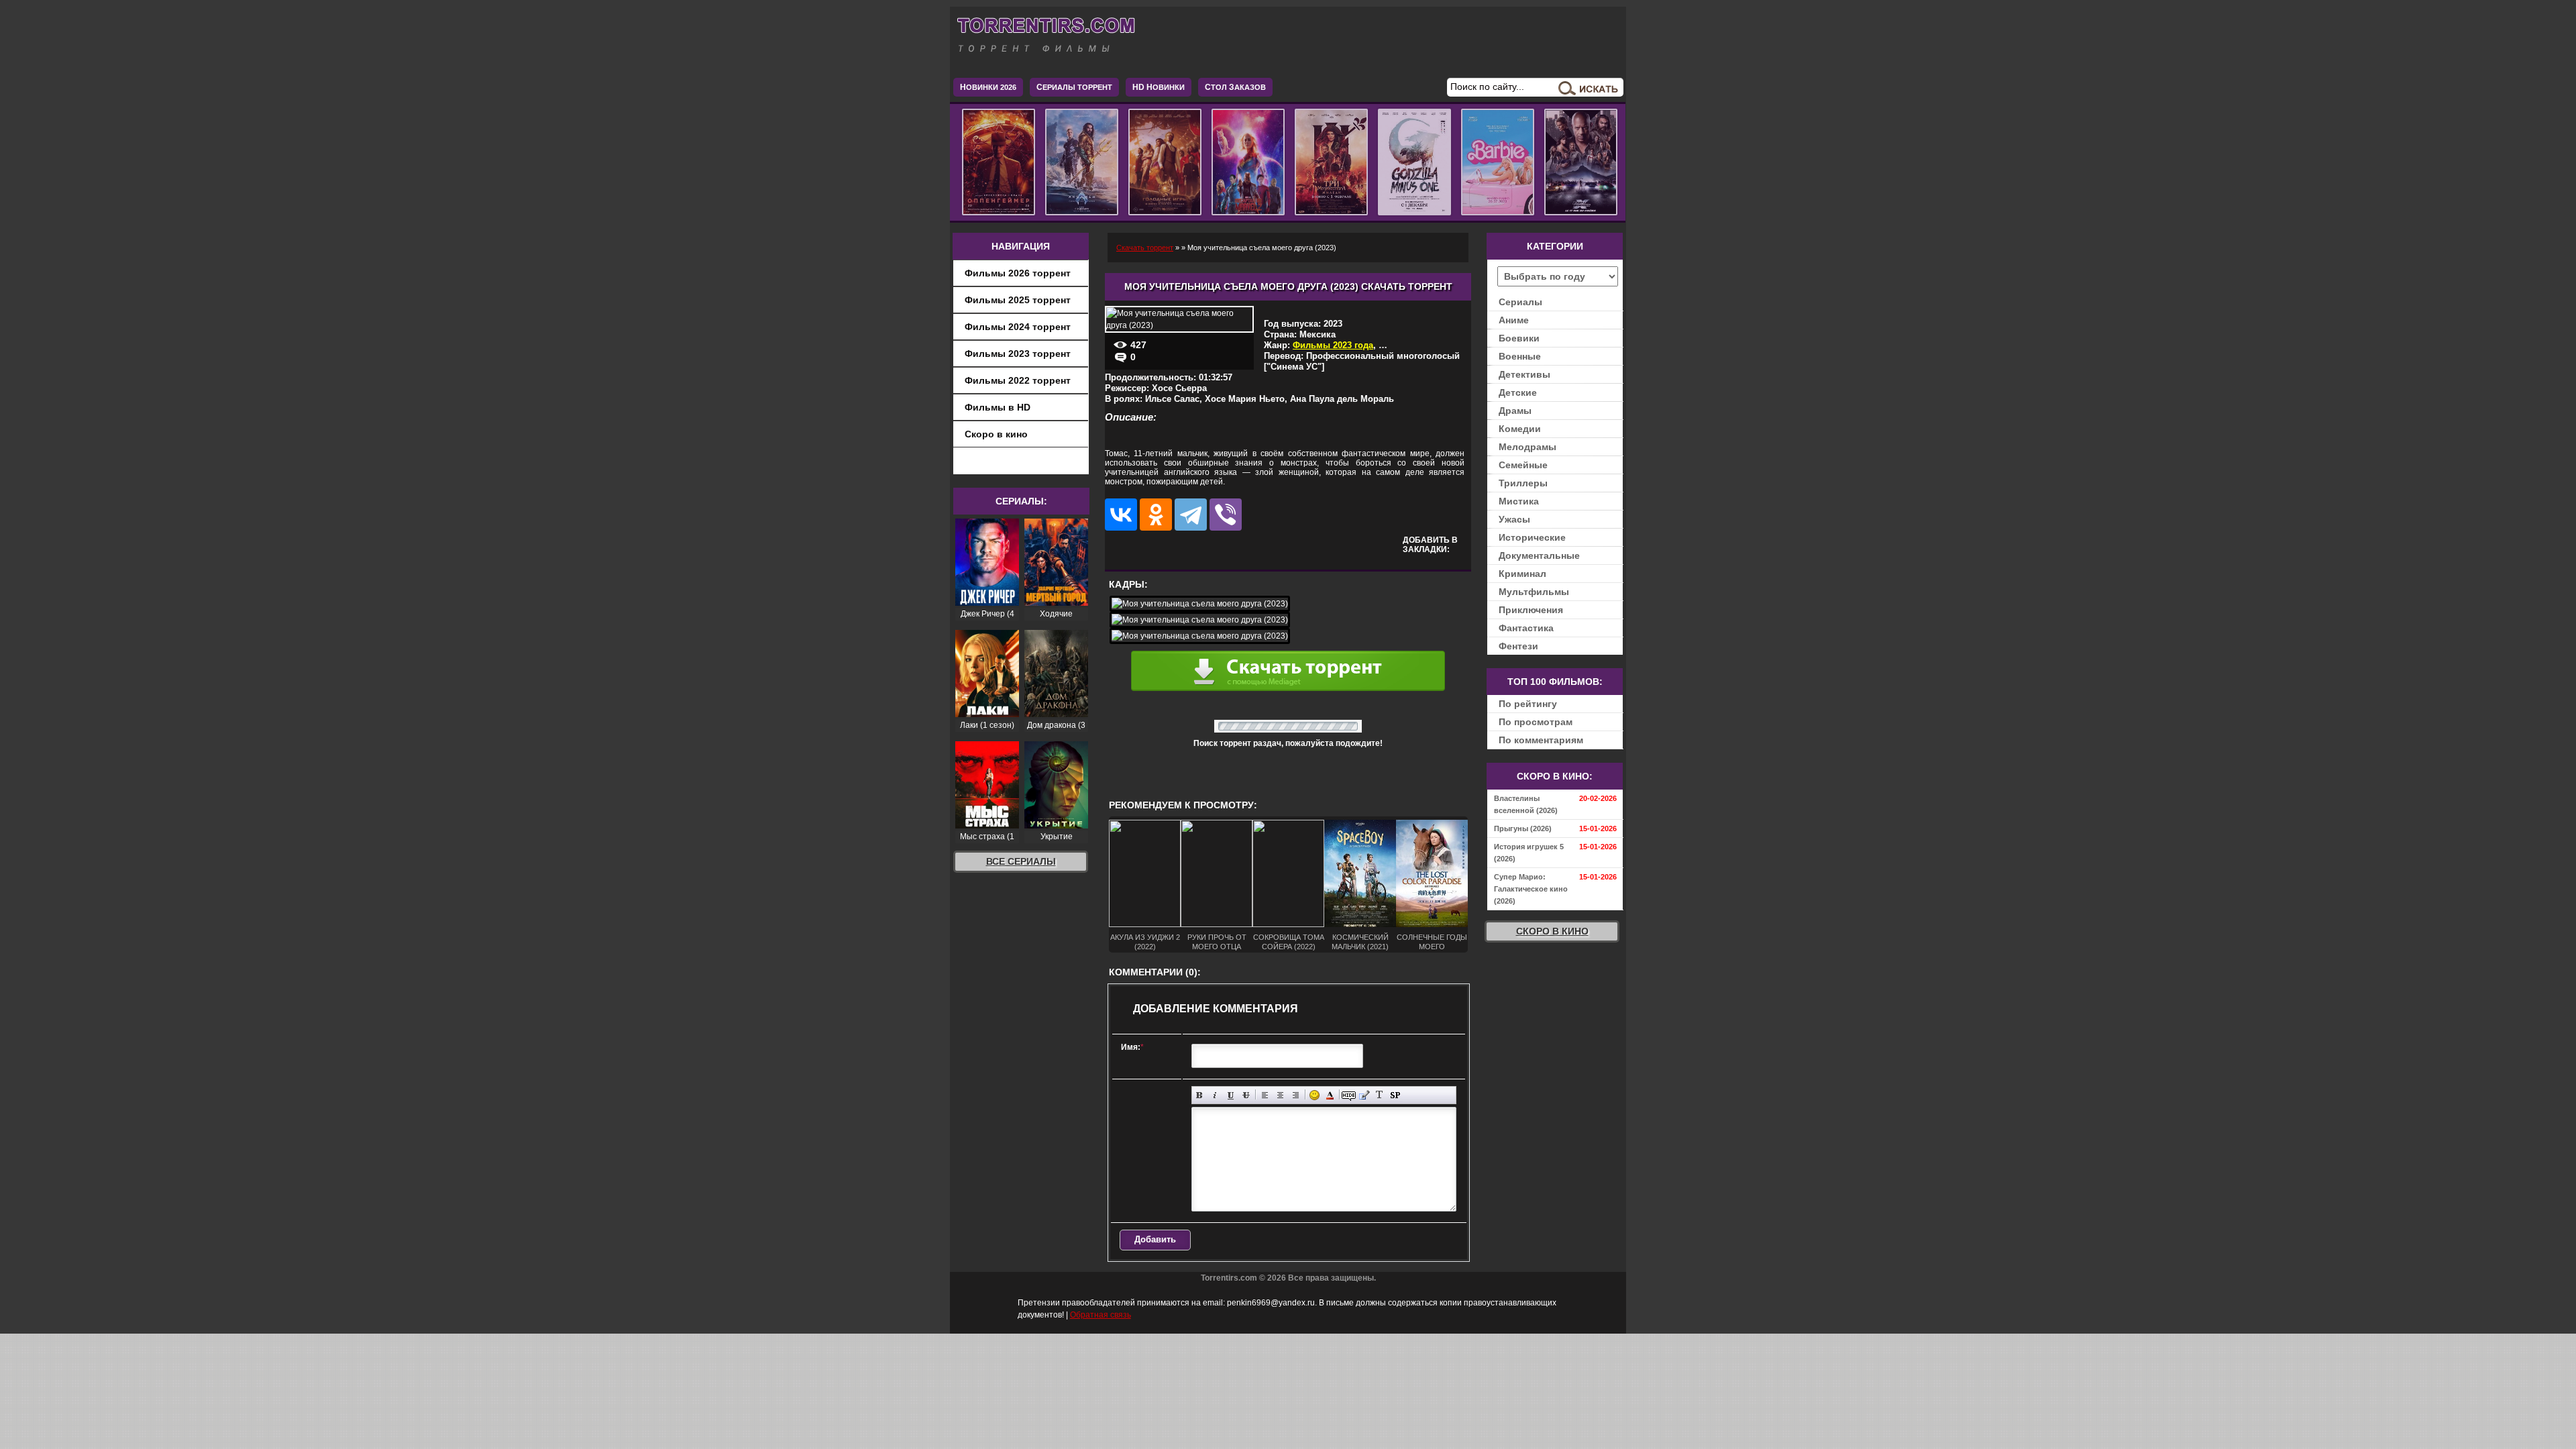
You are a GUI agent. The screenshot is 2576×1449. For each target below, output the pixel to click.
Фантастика (1526, 628)
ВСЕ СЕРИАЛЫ (1021, 861)
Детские (1518, 392)
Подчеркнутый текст (1231, 1095)
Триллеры (1523, 483)
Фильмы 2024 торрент (1018, 327)
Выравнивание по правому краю (1296, 1095)
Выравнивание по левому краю (1265, 1095)
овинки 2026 (988, 87)
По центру (1280, 1095)
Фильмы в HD (998, 407)
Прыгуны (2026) (1523, 828)
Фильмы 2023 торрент (1018, 354)
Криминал (1522, 574)
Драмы (1515, 411)
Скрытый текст (1349, 1095)
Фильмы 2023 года (1333, 345)
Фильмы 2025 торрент (1018, 300)
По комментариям (1541, 740)
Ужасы (1514, 519)
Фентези (1518, 646)
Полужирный (1200, 1095)
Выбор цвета (1330, 1095)
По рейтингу (1528, 704)
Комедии (1520, 429)
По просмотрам (1536, 722)
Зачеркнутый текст (1246, 1095)
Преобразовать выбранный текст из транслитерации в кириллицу (1380, 1095)
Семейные (1523, 465)
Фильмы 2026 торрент (1018, 273)
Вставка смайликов (1314, 1095)
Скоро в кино (996, 434)
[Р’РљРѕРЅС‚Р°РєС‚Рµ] (1121, 515)
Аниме (1514, 320)
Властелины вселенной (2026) (1526, 804)
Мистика (1519, 501)
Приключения (1531, 610)
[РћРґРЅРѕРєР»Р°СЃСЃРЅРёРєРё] (1156, 515)
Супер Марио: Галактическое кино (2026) (1531, 889)
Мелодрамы (1527, 447)
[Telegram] (1191, 515)
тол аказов (1235, 87)
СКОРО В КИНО (1552, 931)
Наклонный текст (1215, 1095)
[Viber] (1226, 515)
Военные (1520, 356)
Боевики (1519, 338)
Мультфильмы (1534, 592)
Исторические (1532, 537)
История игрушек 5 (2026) (1529, 853)
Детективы (1524, 374)
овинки (1159, 87)
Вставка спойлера (1395, 1095)
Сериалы (1520, 302)
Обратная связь (1101, 1315)
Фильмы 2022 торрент (1018, 380)
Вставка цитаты (1364, 1095)
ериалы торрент (1074, 87)
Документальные (1539, 555)
